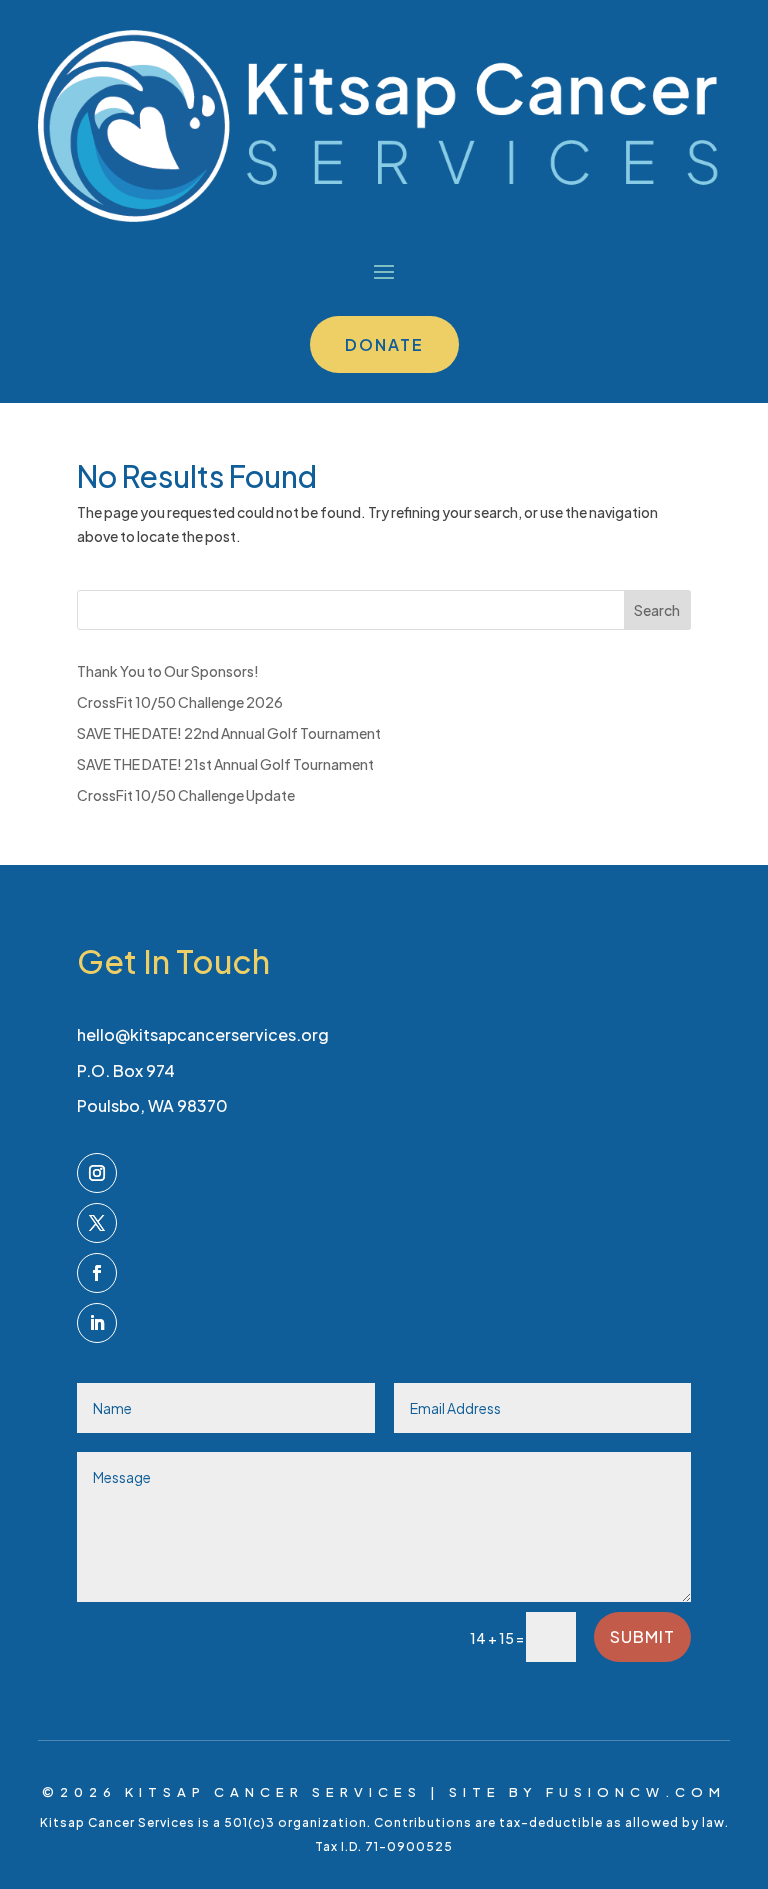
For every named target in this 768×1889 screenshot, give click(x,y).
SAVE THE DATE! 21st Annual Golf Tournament (225, 764)
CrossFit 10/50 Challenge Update (186, 795)
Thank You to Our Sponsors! (168, 671)
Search (657, 610)
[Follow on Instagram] (97, 1173)
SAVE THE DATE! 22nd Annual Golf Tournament (229, 733)
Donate (384, 344)
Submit (642, 1636)
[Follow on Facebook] (97, 1273)
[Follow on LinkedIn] (97, 1323)
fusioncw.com (636, 1792)
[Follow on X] (97, 1223)
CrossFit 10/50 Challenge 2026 (180, 702)
